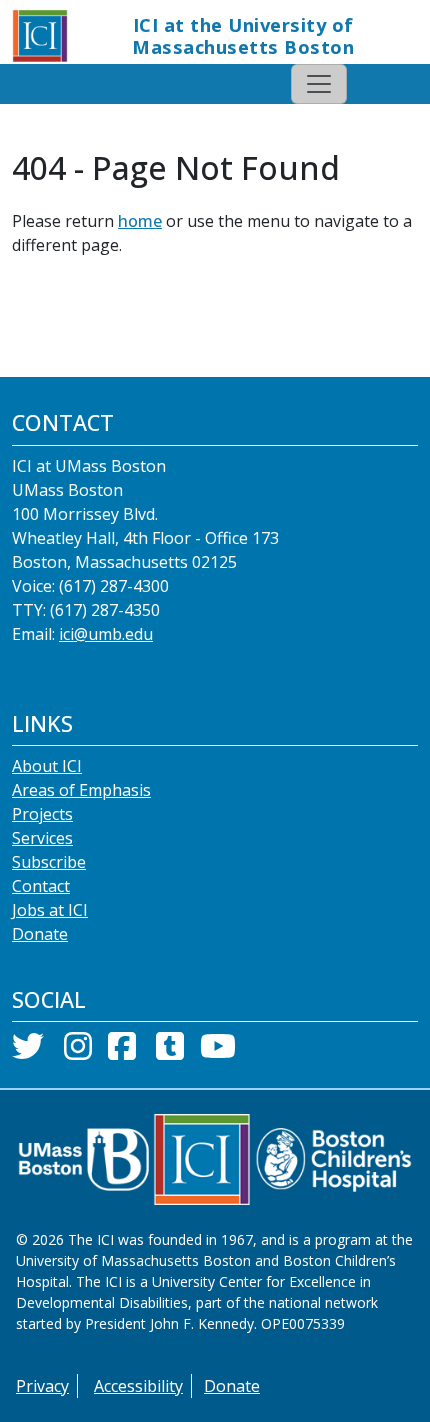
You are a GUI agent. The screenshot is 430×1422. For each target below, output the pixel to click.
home (140, 221)
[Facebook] (122, 1052)
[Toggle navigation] (319, 84)
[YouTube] (218, 1052)
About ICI (47, 766)
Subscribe (49, 862)
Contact (41, 886)
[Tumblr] (170, 1052)
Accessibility (138, 1386)
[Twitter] (28, 1052)
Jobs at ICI (50, 910)
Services (42, 838)
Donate (40, 934)
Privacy (42, 1386)
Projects (42, 814)
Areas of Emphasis (81, 790)
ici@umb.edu (106, 634)
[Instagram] (78, 1052)
